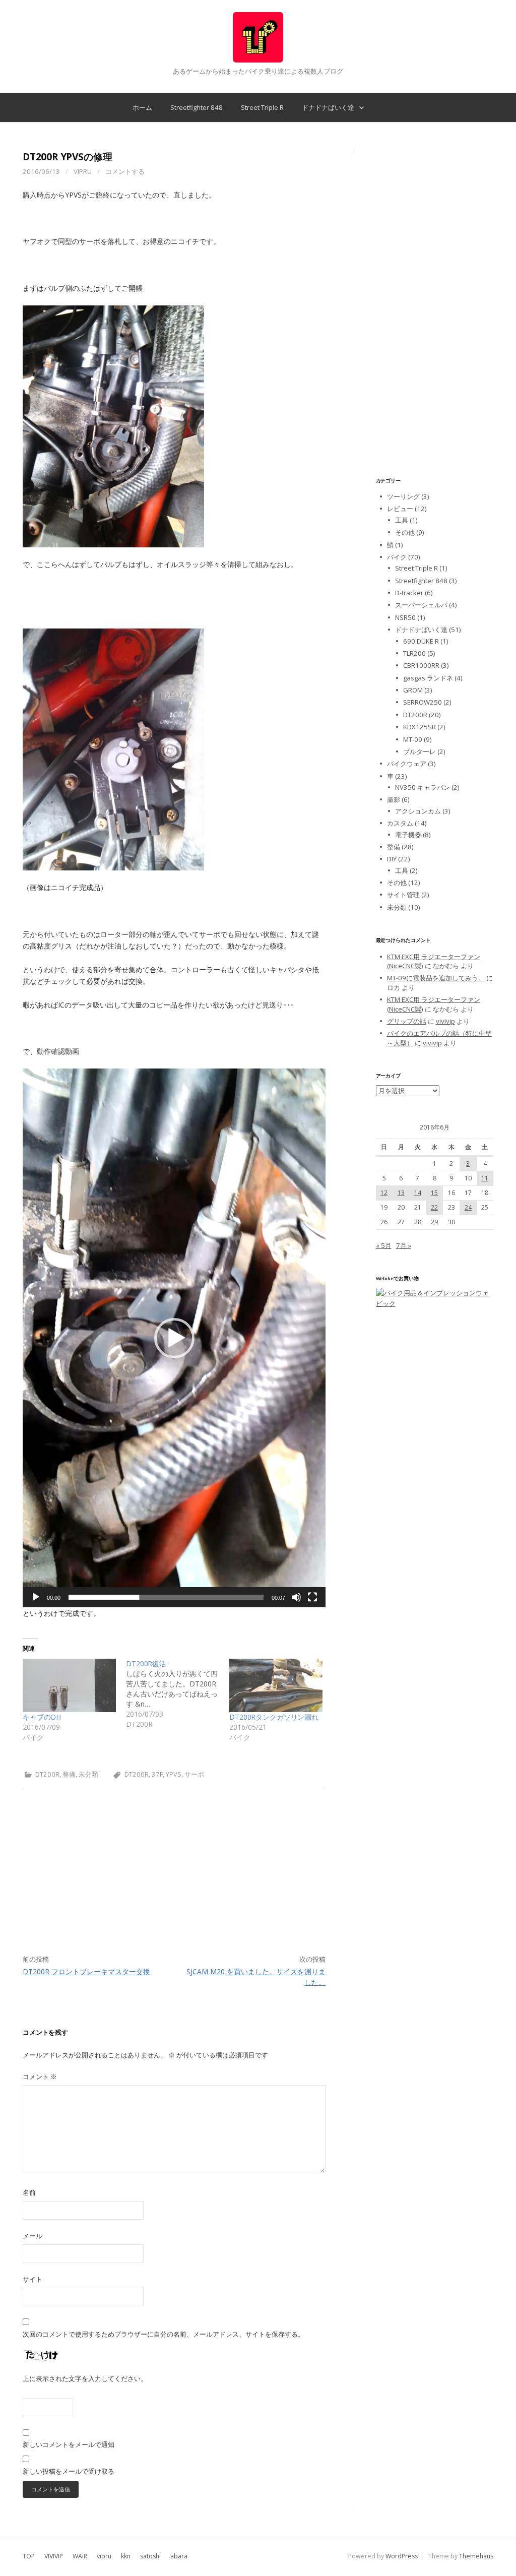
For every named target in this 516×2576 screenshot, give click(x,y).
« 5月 (384, 1245)
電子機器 (408, 835)
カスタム (400, 823)
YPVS (174, 1774)
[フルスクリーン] (312, 1597)
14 (418, 1193)
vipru (83, 171)
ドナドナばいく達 (328, 107)
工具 (402, 520)
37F (157, 1774)
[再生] (36, 1597)
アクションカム (418, 811)
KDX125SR (420, 727)
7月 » (404, 1245)
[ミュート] (296, 1597)
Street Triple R (262, 107)
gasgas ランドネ (428, 678)
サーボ (194, 1774)
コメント (40, 2077)
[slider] (166, 1597)
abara (179, 2556)
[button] (174, 1338)
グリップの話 (407, 1021)
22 (434, 1207)
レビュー (400, 509)
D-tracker (409, 593)
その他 (405, 532)
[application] (174, 1338)
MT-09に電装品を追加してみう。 (436, 978)
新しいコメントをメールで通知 (69, 2444)
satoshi (150, 2556)
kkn (126, 2556)
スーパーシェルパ (421, 605)
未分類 (88, 1774)
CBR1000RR (421, 665)
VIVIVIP (54, 2556)
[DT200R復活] (178, 1694)
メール (33, 2236)
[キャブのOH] (69, 1685)
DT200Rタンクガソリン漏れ (274, 1717)
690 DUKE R (421, 641)
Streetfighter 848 (197, 107)
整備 (69, 1774)
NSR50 (405, 617)
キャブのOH (42, 1717)
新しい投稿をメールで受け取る (69, 2471)
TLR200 (414, 653)
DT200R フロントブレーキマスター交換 (86, 1971)
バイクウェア (407, 764)
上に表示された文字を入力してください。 (85, 2378)
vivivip (445, 1021)
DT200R (47, 1774)
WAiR (80, 2556)
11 (485, 1178)
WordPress (402, 2556)
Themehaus (476, 2556)
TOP (29, 2556)
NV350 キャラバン (423, 787)
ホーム (142, 107)
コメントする (125, 171)
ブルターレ (420, 751)
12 (384, 1193)
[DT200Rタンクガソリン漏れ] (276, 1685)
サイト (33, 2279)
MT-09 (413, 739)
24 (468, 1207)
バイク (397, 557)
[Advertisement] (174, 1884)
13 (401, 1193)
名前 (29, 2192)
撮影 (394, 799)
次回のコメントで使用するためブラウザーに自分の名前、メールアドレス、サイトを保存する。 (164, 2334)
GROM (413, 690)
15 (434, 1193)
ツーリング (403, 496)
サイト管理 (403, 895)
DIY (392, 859)
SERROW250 (423, 702)
